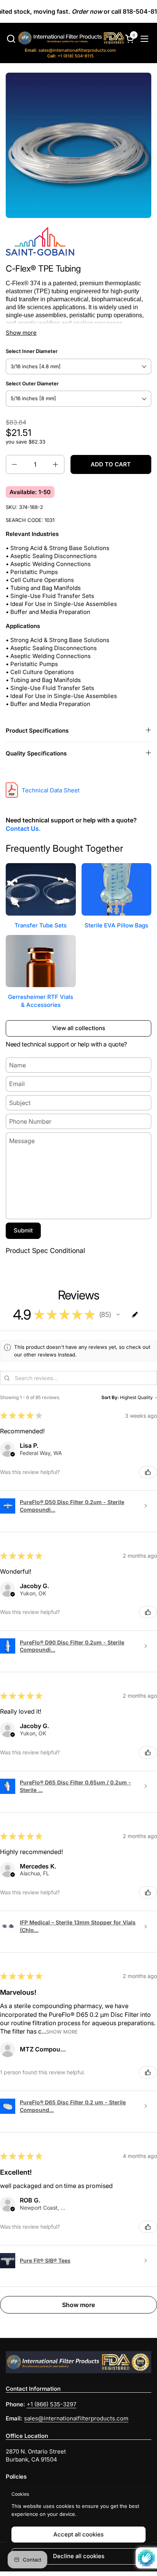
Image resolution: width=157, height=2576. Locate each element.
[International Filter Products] (64, 39)
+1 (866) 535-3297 (51, 2404)
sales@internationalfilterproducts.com (70, 50)
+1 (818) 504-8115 (70, 56)
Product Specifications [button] (37, 731)
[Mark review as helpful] (148, 1472)
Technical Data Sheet (51, 790)
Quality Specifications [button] (36, 753)
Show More (62, 2032)
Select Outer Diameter (32, 383)
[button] (11, 39)
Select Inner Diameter (32, 351)
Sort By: (110, 1397)
